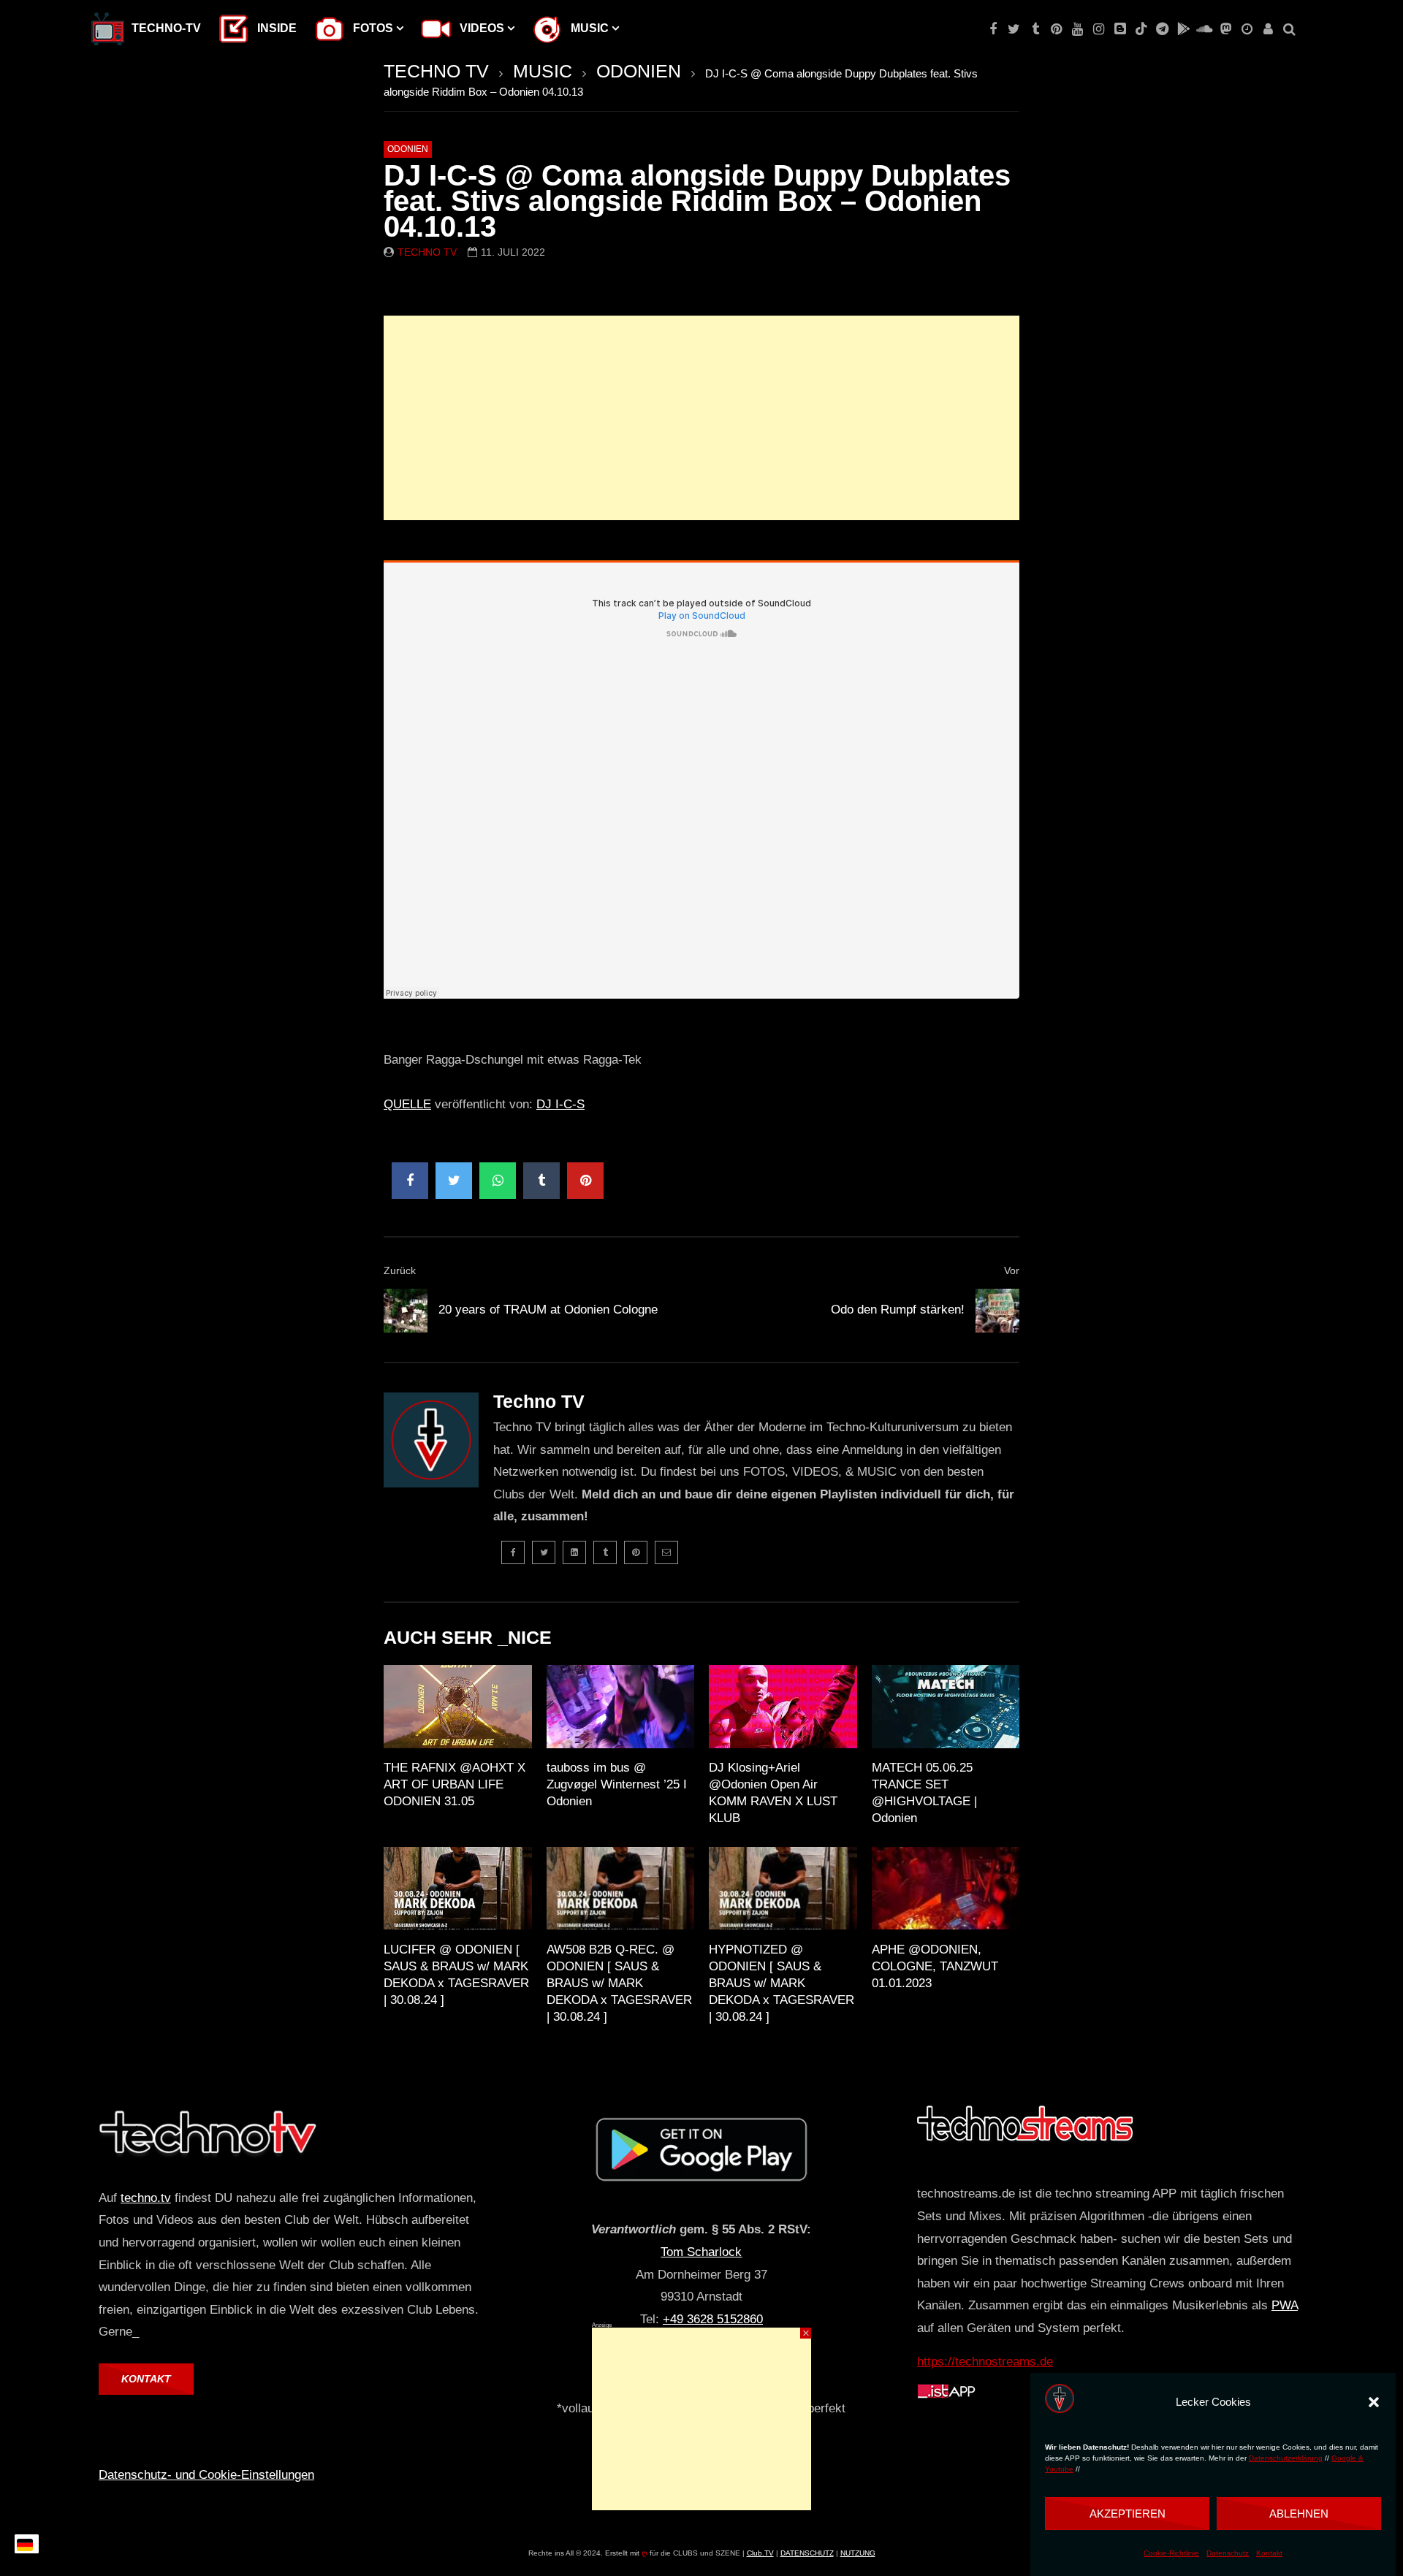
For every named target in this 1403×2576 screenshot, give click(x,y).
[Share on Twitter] (454, 1181)
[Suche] (1289, 29)
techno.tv (146, 2198)
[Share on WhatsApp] (498, 1181)
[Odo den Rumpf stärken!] (997, 1311)
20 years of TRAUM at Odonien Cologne (548, 1310)
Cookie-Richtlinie (1171, 2553)
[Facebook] (993, 29)
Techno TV (427, 252)
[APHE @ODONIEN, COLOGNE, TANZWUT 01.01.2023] (946, 1889)
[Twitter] (1014, 29)
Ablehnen (1299, 2514)
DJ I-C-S (560, 1104)
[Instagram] (1099, 29)
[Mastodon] (1226, 29)
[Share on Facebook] (410, 1181)
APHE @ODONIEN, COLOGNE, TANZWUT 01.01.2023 (935, 1966)
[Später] (1247, 29)
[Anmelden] (1268, 29)
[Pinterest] (1056, 29)
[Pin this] (585, 1181)
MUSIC (543, 71)
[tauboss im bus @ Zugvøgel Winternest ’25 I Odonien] (621, 1707)
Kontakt (1269, 2553)
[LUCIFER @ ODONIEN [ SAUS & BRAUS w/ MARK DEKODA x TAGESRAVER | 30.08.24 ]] (458, 1889)
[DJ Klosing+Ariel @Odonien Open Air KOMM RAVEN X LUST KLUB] (783, 1707)
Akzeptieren (1128, 2514)
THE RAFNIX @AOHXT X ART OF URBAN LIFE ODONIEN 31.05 (455, 1784)
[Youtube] (1077, 29)
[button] (1374, 2402)
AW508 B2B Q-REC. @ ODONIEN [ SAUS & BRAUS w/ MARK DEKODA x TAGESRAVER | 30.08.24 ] (619, 1983)
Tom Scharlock (701, 2252)
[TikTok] (1141, 29)
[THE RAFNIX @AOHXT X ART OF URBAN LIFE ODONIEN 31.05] (458, 1707)
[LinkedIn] (574, 1552)
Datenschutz (1228, 2553)
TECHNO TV (436, 71)
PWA (1285, 2305)
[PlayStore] (1183, 29)
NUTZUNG (858, 2553)
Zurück (400, 1270)
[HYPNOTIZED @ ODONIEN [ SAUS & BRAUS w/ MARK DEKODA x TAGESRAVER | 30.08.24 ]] (783, 1889)
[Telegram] (1162, 29)
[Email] (666, 1552)
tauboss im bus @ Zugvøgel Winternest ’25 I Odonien (617, 1784)
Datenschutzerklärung (1286, 2458)
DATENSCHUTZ (807, 2553)
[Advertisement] (701, 418)
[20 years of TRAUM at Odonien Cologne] (406, 1311)
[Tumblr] (1035, 29)
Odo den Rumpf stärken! (898, 1310)
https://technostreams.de (985, 2362)
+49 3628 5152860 (713, 2319)
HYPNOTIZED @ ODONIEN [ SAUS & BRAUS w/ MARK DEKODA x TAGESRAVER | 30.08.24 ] (782, 1983)
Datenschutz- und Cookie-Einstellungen (206, 2475)
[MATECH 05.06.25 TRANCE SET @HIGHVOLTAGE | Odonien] (946, 1707)
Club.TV (760, 2553)
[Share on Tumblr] (541, 1181)
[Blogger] (1120, 29)
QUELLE (407, 1104)
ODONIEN (639, 71)
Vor (1012, 1270)
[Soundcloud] (1205, 29)
